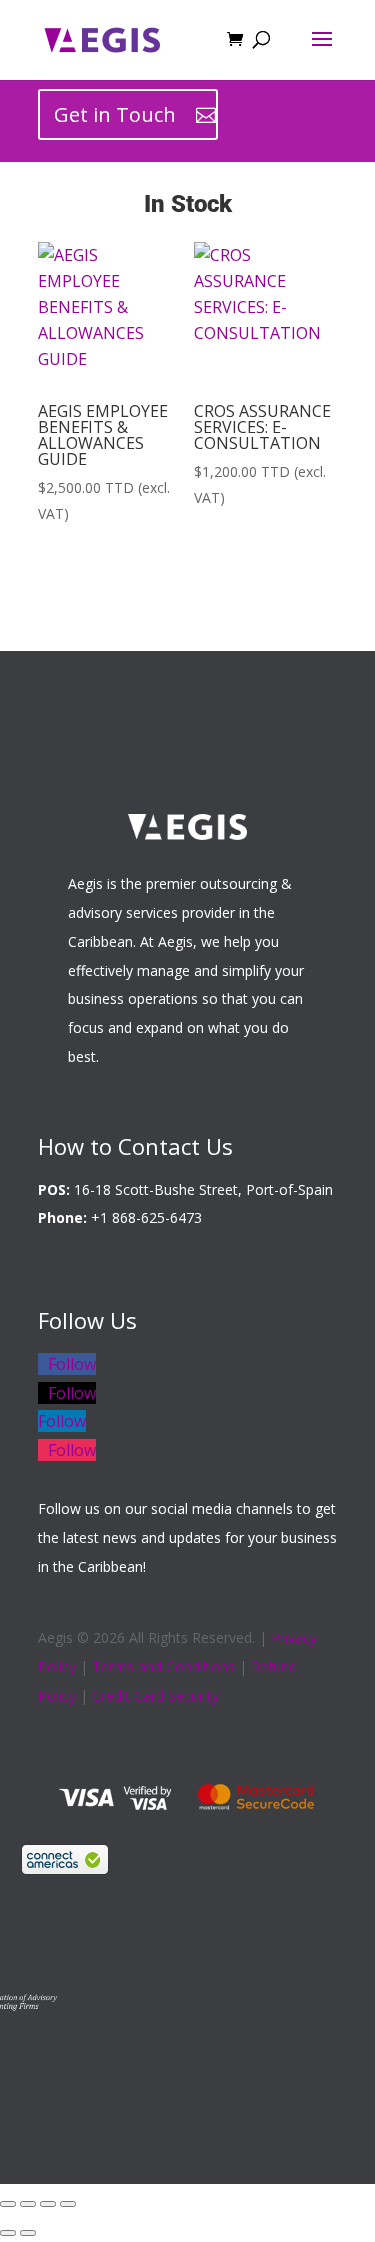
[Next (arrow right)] (28, 2233)
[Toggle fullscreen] (28, 2204)
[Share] (48, 2204)
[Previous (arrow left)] (8, 2233)
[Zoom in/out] (8, 2204)
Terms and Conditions (163, 1666)
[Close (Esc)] (68, 2204)
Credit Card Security (155, 1695)
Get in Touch (115, 114)
